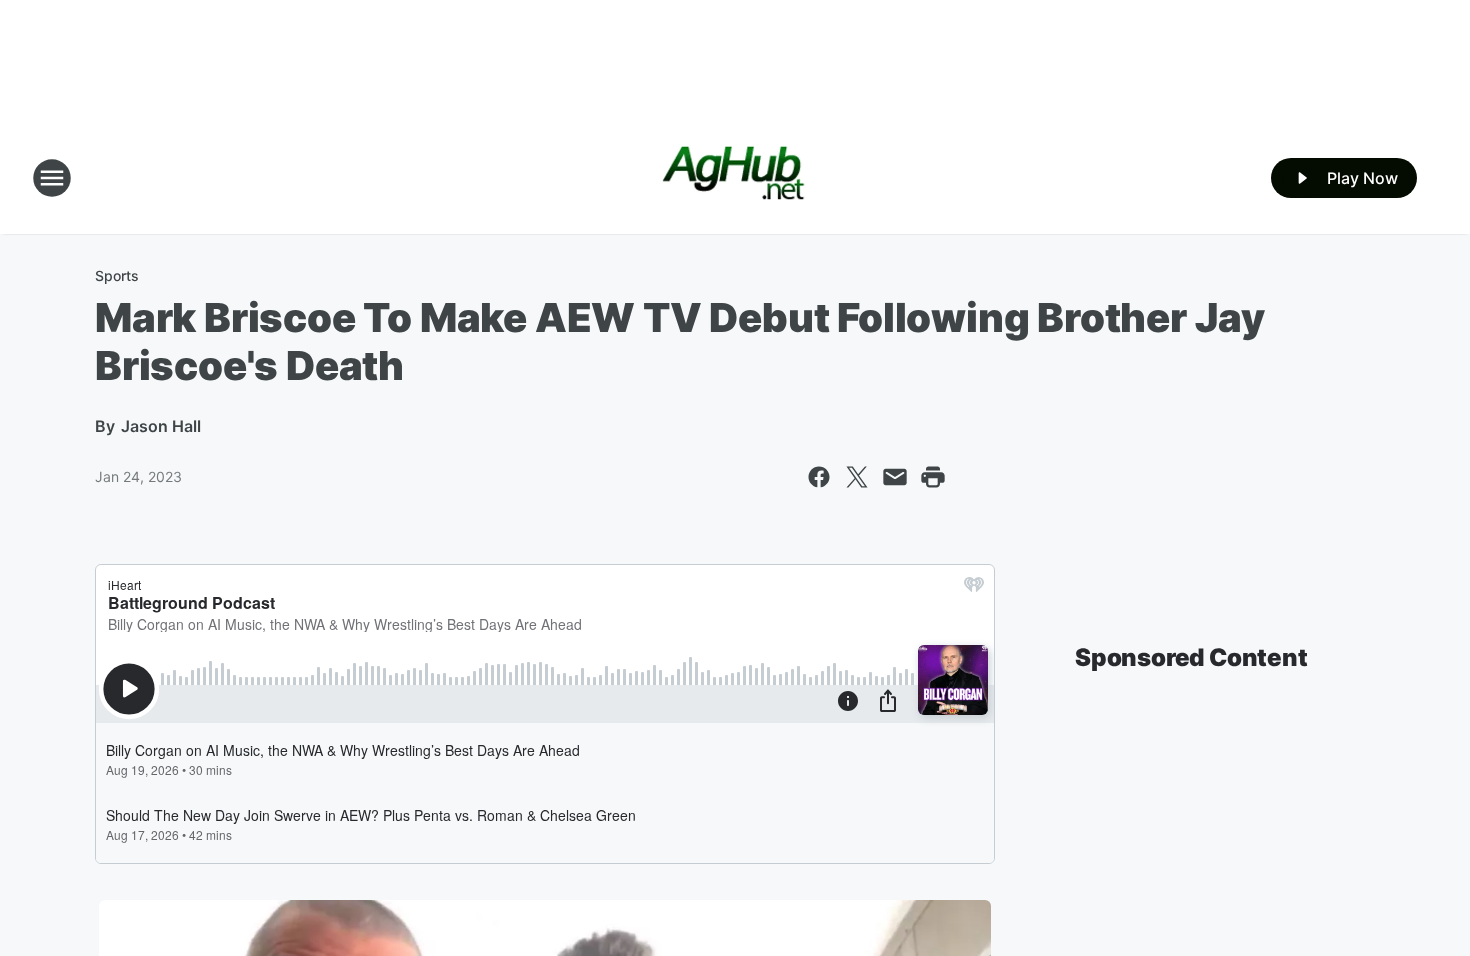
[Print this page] (933, 477)
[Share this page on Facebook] (819, 477)
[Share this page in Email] (895, 477)
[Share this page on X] (857, 477)
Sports (117, 275)
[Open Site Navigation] (52, 178)
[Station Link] (735, 178)
